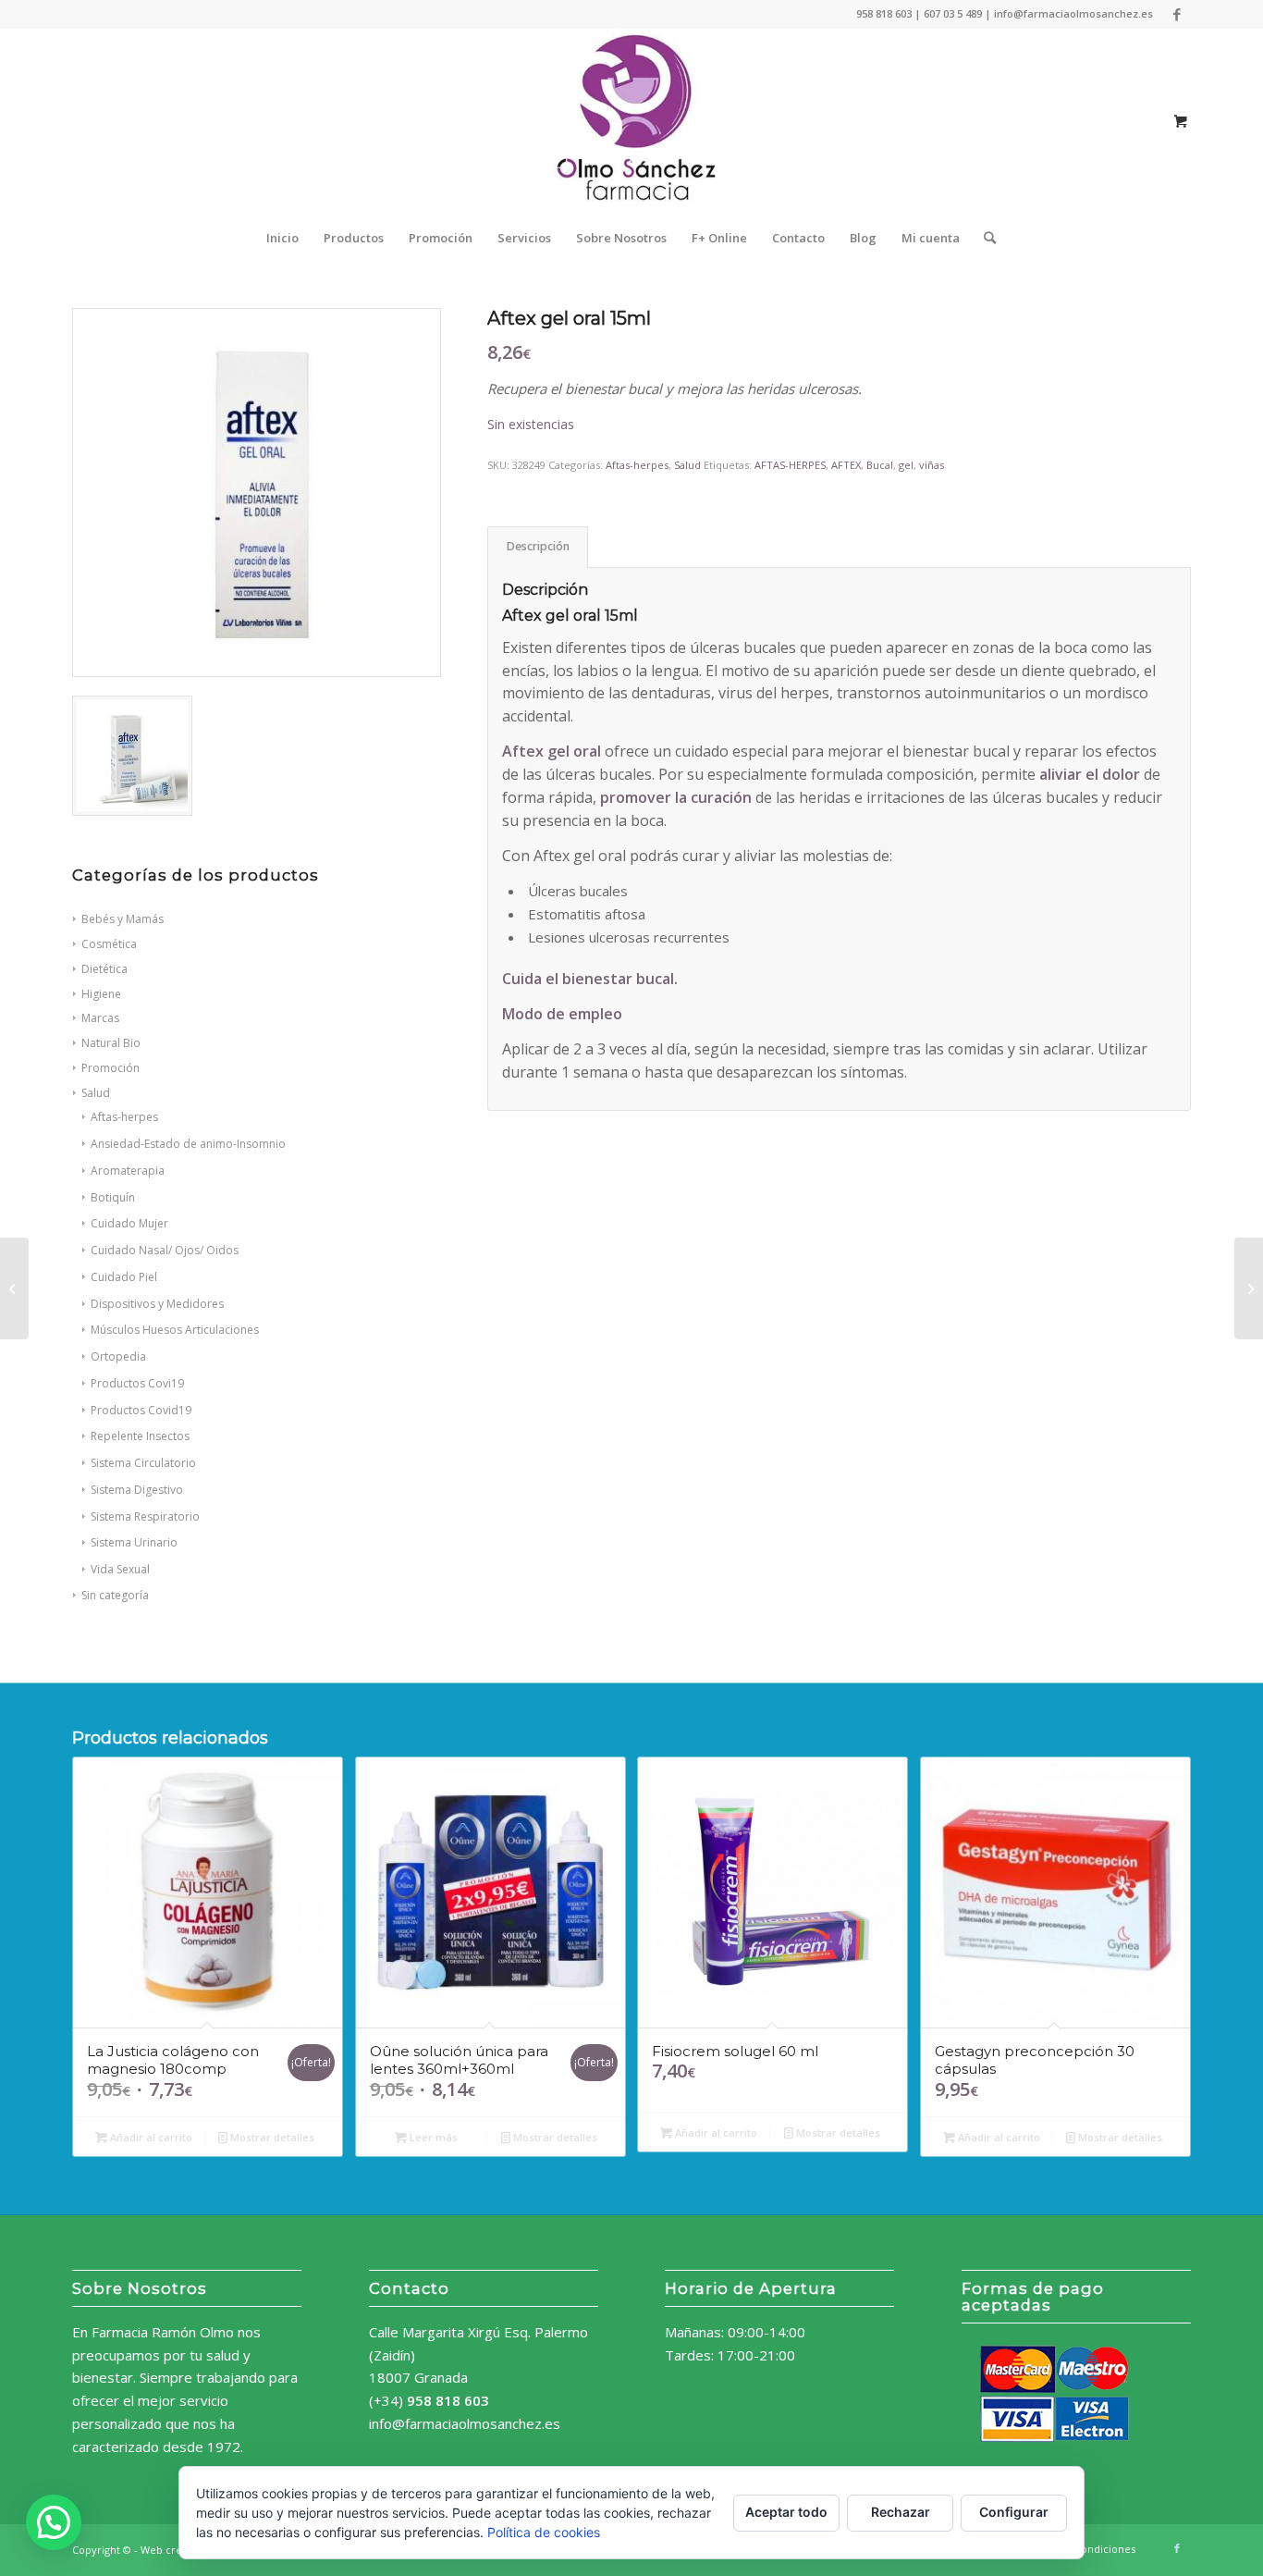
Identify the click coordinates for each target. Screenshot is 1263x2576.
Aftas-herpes (124, 1117)
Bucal (880, 465)
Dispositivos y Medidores (157, 1304)
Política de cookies (544, 2532)
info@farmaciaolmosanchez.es (465, 2423)
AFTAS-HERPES (790, 465)
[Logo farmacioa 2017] (631, 121)
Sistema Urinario (134, 1542)
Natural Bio (111, 1043)
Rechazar (901, 2512)
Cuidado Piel (124, 1277)
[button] (54, 2522)
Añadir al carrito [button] (150, 2137)
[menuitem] (282, 238)
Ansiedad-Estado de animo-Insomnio (188, 1144)
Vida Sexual (120, 1569)
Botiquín (113, 1197)
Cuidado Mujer (129, 1223)
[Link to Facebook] (1177, 14)
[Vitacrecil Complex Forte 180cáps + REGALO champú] (14, 1288)
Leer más (432, 2137)
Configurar (1014, 2512)
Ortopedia (118, 1356)
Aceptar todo (786, 2512)
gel (906, 465)
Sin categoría (115, 1595)
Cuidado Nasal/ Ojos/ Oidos (165, 1250)
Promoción (110, 1068)
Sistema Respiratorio (145, 1516)
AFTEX (846, 465)
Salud (96, 1093)
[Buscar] (984, 238)
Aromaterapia (128, 1171)
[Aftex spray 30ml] (1249, 1288)
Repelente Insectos (140, 1436)
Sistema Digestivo (137, 1490)
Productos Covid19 (141, 1410)
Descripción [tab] (538, 546)
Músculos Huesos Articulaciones (175, 1330)
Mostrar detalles (271, 2137)
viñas (932, 465)
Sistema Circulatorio (143, 1463)
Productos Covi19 (137, 1383)
